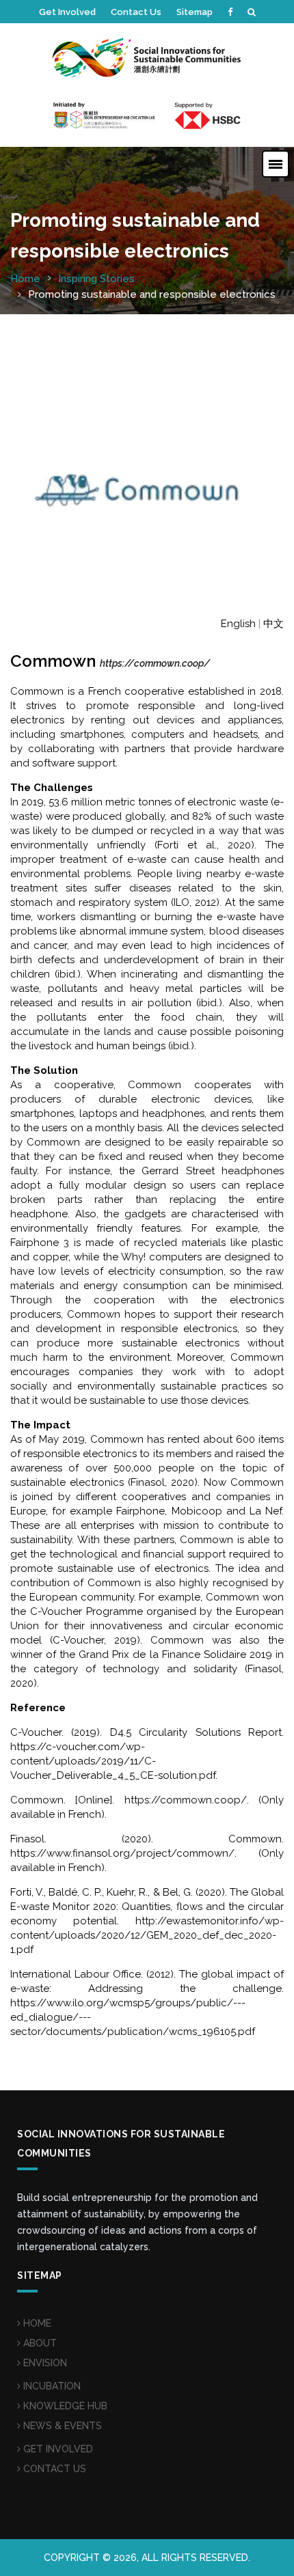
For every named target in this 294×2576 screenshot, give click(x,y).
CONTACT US (53, 2469)
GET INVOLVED (57, 2449)
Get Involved (67, 12)
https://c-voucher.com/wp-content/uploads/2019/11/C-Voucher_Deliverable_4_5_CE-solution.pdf (113, 1761)
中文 (273, 624)
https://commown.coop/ (186, 1800)
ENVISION (44, 2363)
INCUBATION (51, 2386)
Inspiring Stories (96, 279)
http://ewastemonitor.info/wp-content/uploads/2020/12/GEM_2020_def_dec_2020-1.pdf (147, 1935)
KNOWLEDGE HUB (64, 2406)
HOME (36, 2323)
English (238, 624)
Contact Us (136, 12)
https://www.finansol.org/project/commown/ (122, 1853)
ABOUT (39, 2343)
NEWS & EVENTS (61, 2426)
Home (25, 279)
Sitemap (195, 12)
